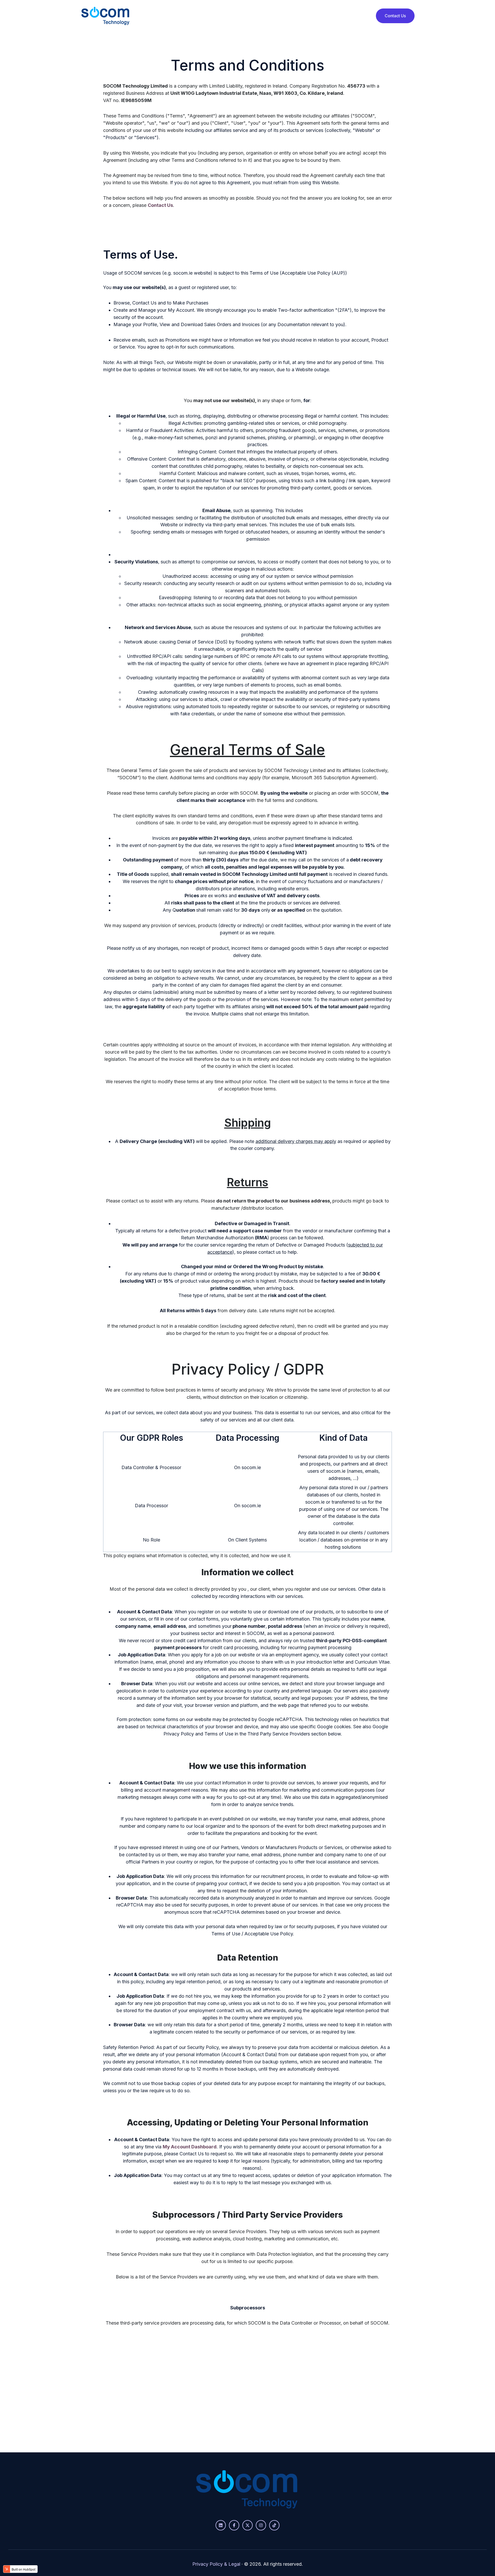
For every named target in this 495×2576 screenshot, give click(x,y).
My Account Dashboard (190, 2147)
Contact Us (395, 16)
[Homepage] (106, 16)
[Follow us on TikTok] (274, 2525)
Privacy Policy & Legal (216, 2564)
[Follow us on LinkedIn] (221, 2525)
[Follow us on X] (247, 2525)
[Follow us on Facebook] (234, 2525)
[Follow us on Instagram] (261, 2525)
